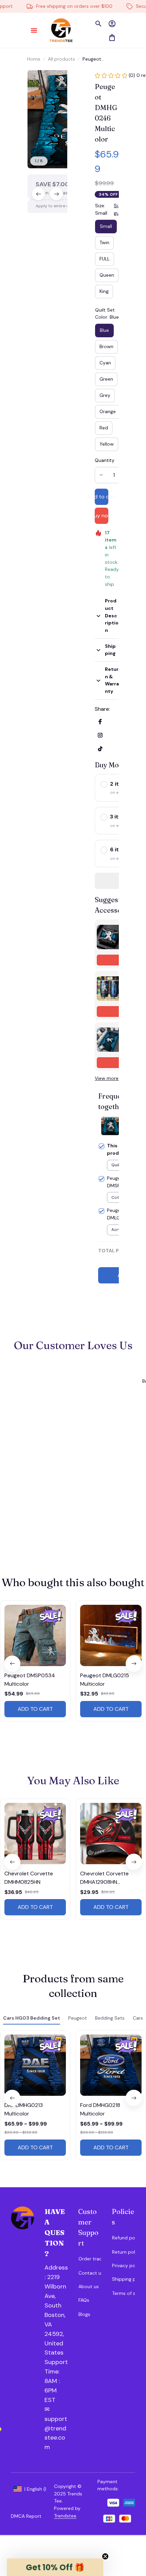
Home (34, 59)
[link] (28, 20)
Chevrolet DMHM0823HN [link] (77, 16)
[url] (56, 2377)
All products (61, 59)
